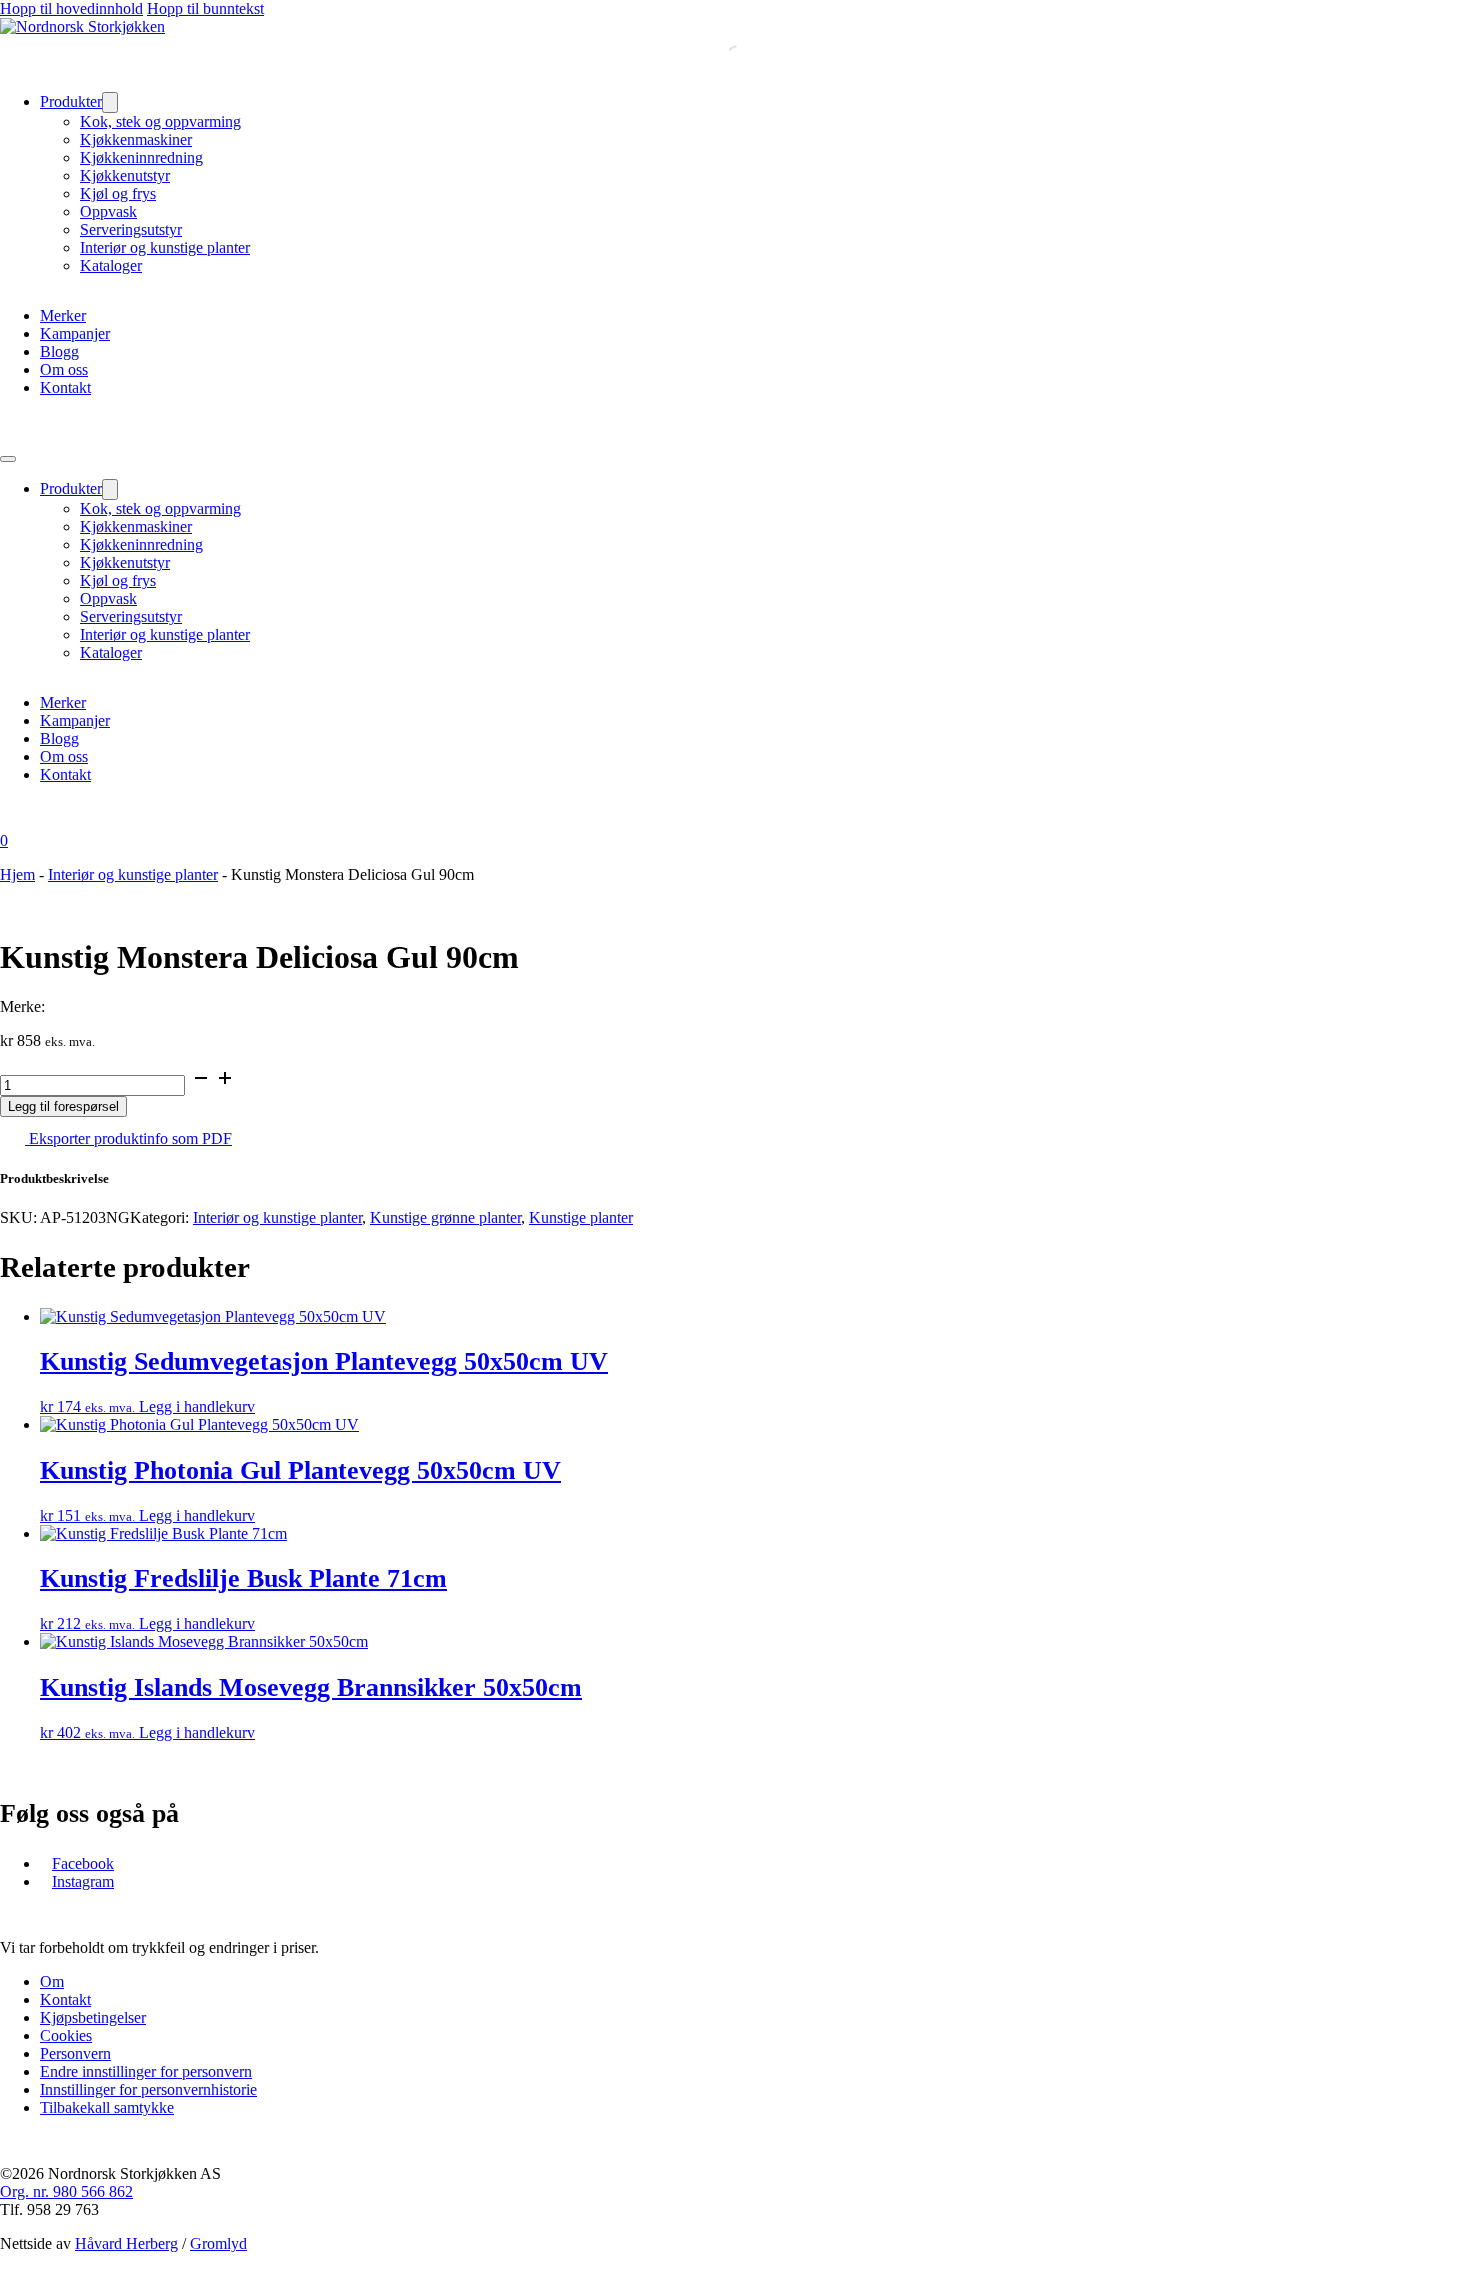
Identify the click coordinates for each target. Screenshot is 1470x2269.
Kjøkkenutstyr (125, 175)
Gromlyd (218, 2243)
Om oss (64, 369)
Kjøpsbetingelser (93, 2017)
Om (52, 1981)
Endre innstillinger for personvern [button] (146, 2071)
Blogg (59, 351)
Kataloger (111, 265)
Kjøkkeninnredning (141, 157)
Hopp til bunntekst (205, 8)
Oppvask (108, 211)
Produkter (71, 101)
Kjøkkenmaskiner (136, 139)
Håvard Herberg (126, 2243)
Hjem (17, 874)
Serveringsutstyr (131, 229)
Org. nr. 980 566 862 (66, 2191)
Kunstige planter (581, 1217)
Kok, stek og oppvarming (160, 121)
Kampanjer (75, 333)
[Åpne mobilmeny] (8, 459)
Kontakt (65, 387)
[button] (735, 1179)
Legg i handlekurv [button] (197, 1406)
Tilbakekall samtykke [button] (107, 2107)
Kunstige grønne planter (445, 1217)
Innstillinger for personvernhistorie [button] (148, 2089)
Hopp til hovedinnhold (71, 8)
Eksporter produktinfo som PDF (128, 1138)
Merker (63, 315)
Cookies (66, 2035)
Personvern (75, 2053)
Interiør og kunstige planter (165, 247)
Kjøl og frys (118, 193)
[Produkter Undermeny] (110, 102)
